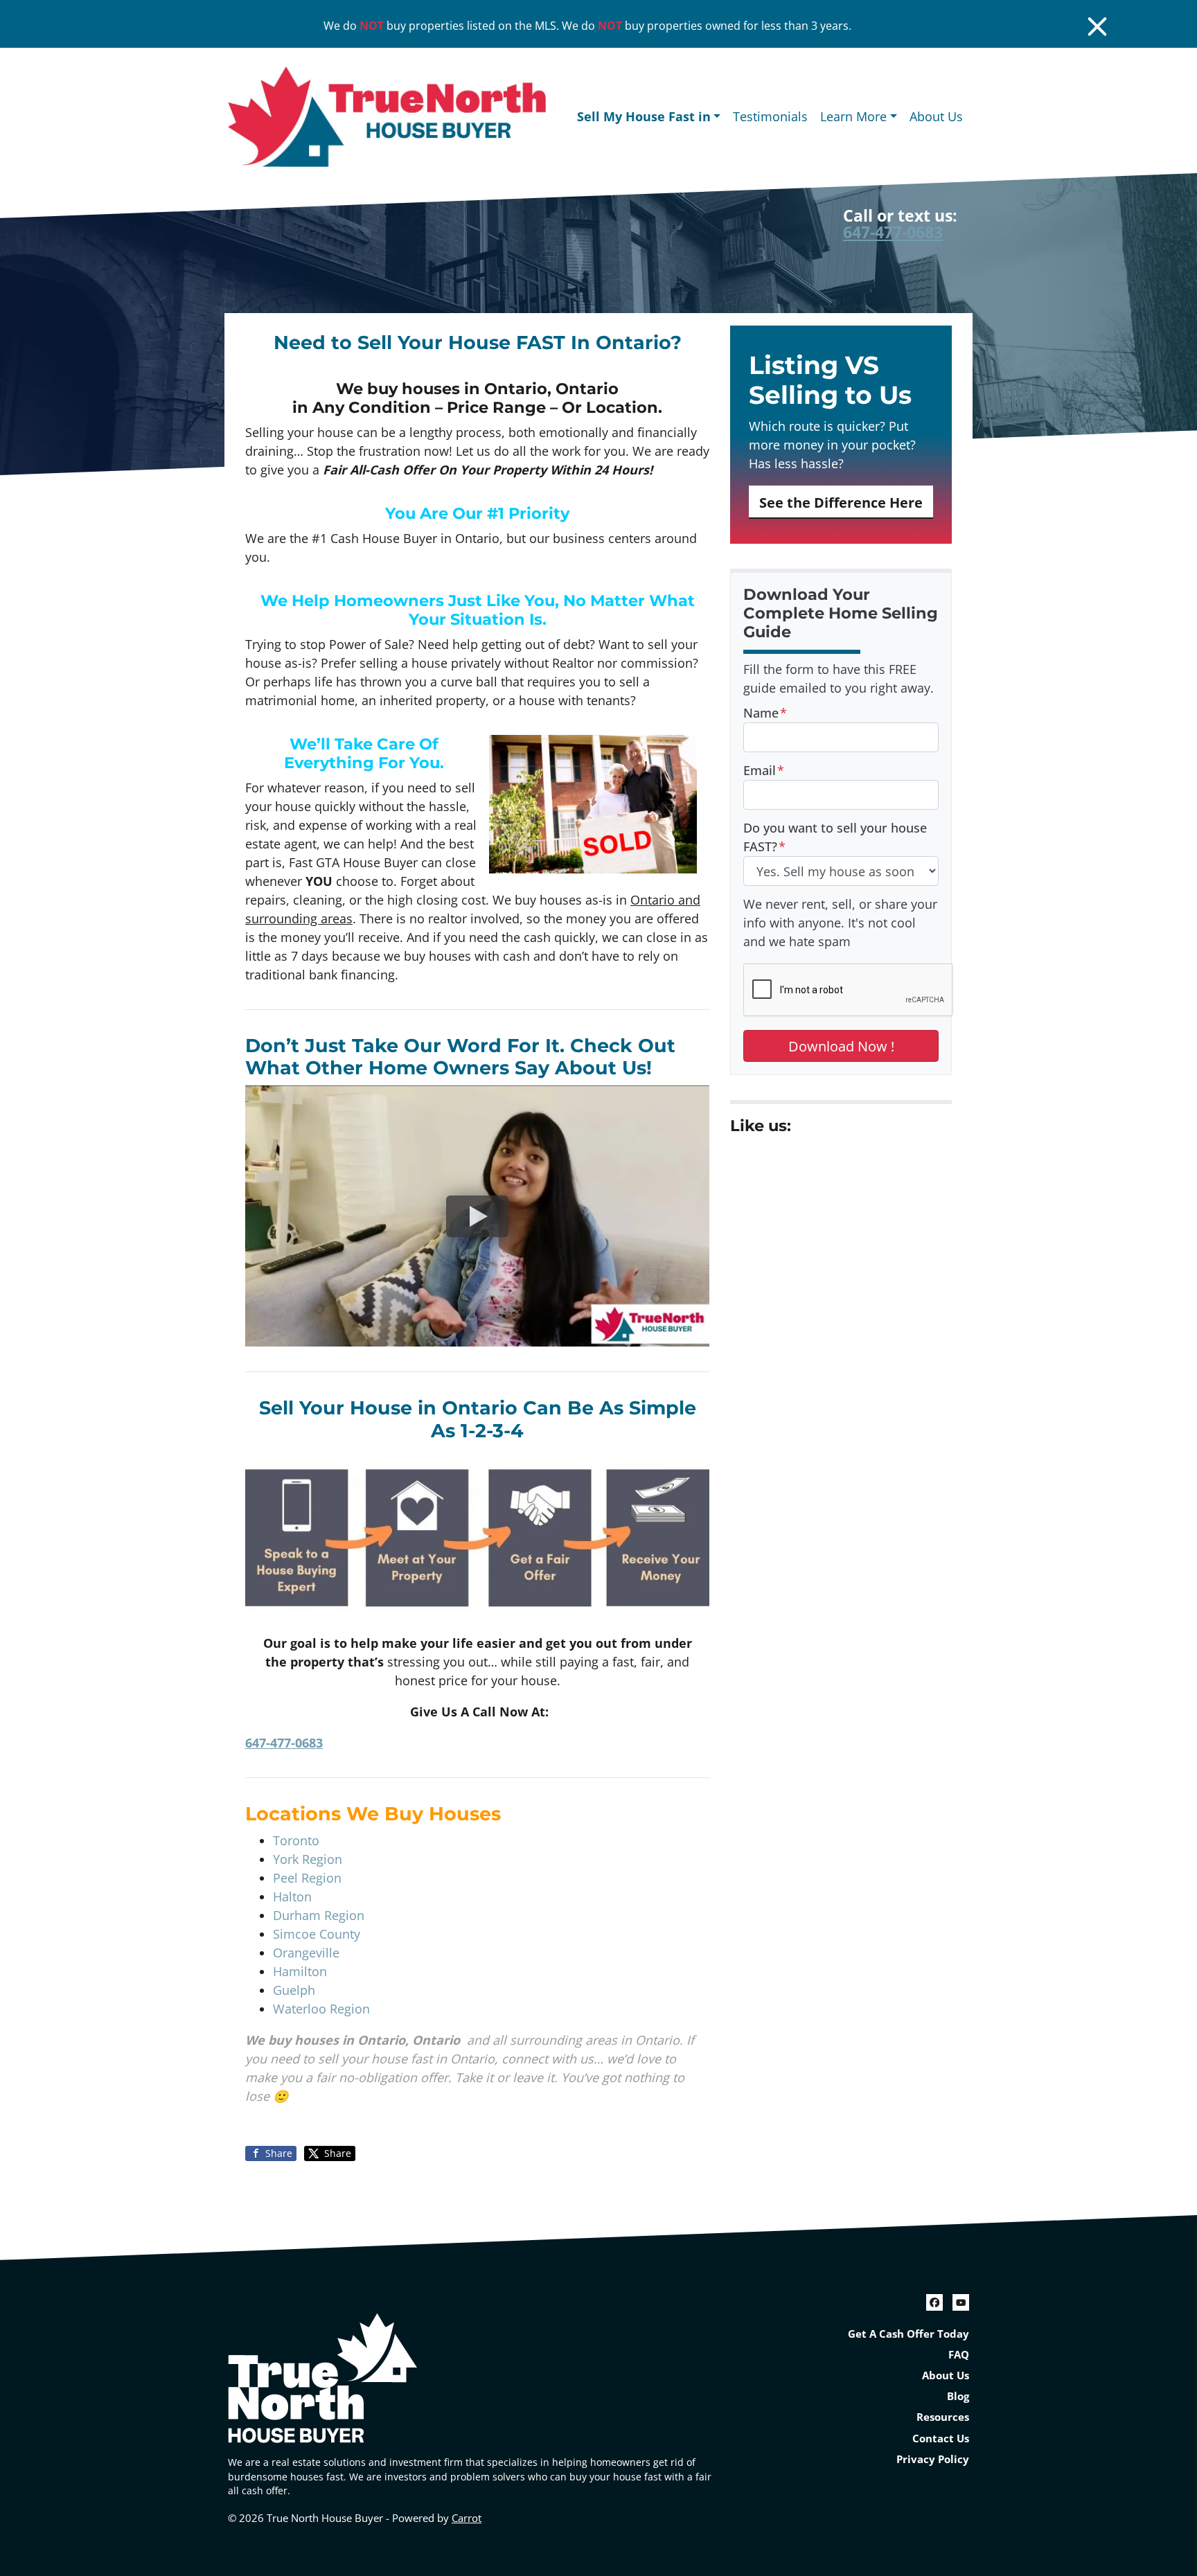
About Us (936, 116)
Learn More (853, 116)
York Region (308, 1859)
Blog (958, 2396)
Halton (292, 1897)
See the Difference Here (841, 502)
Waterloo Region (321, 2009)
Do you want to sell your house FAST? (835, 837)
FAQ (959, 2354)
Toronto (296, 1840)
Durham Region (319, 1915)
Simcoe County (317, 1934)
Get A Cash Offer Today (908, 2334)
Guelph (294, 1990)
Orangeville (306, 1953)
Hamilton (300, 1971)
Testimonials (770, 116)
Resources (943, 2417)
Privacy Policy (933, 2459)
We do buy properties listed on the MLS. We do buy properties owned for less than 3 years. (587, 26)
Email (764, 770)
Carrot (467, 2518)
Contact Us (941, 2438)
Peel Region (307, 1878)
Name (765, 713)
